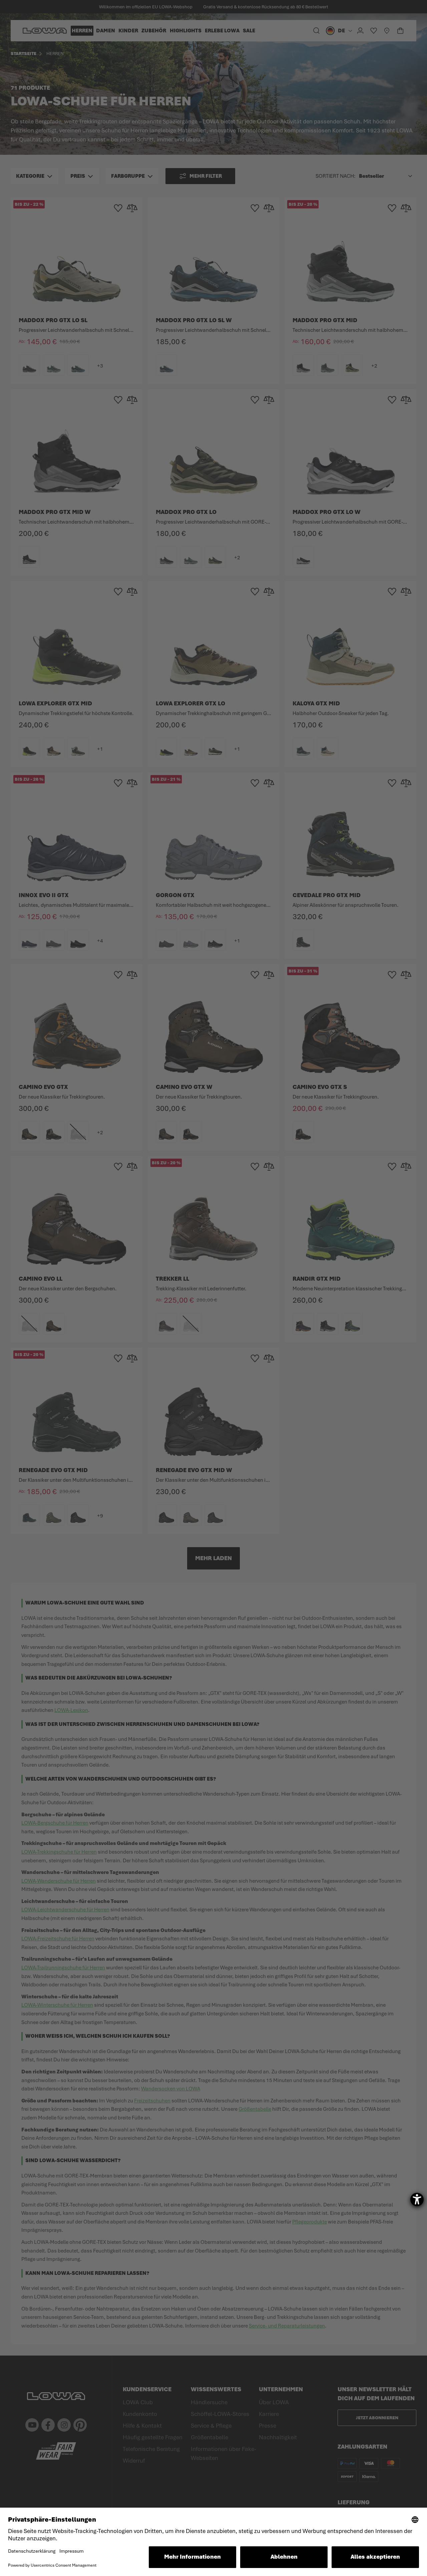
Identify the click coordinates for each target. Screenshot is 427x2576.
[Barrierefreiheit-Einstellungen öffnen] (417, 2199)
